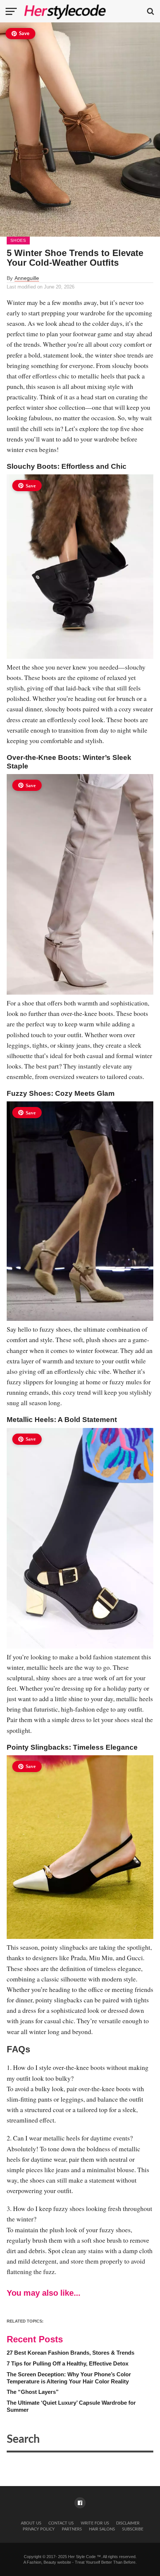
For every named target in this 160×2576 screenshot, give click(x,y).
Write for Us (95, 2523)
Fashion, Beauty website (49, 2562)
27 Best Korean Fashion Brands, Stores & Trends (71, 2353)
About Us (31, 2523)
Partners (72, 2529)
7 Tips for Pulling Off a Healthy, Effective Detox (68, 2363)
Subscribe (133, 2529)
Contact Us (61, 2523)
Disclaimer (128, 2523)
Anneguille (27, 278)
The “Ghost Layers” (33, 2392)
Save (24, 34)
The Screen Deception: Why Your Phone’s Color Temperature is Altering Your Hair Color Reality (69, 2378)
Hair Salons (102, 2529)
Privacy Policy (39, 2529)
